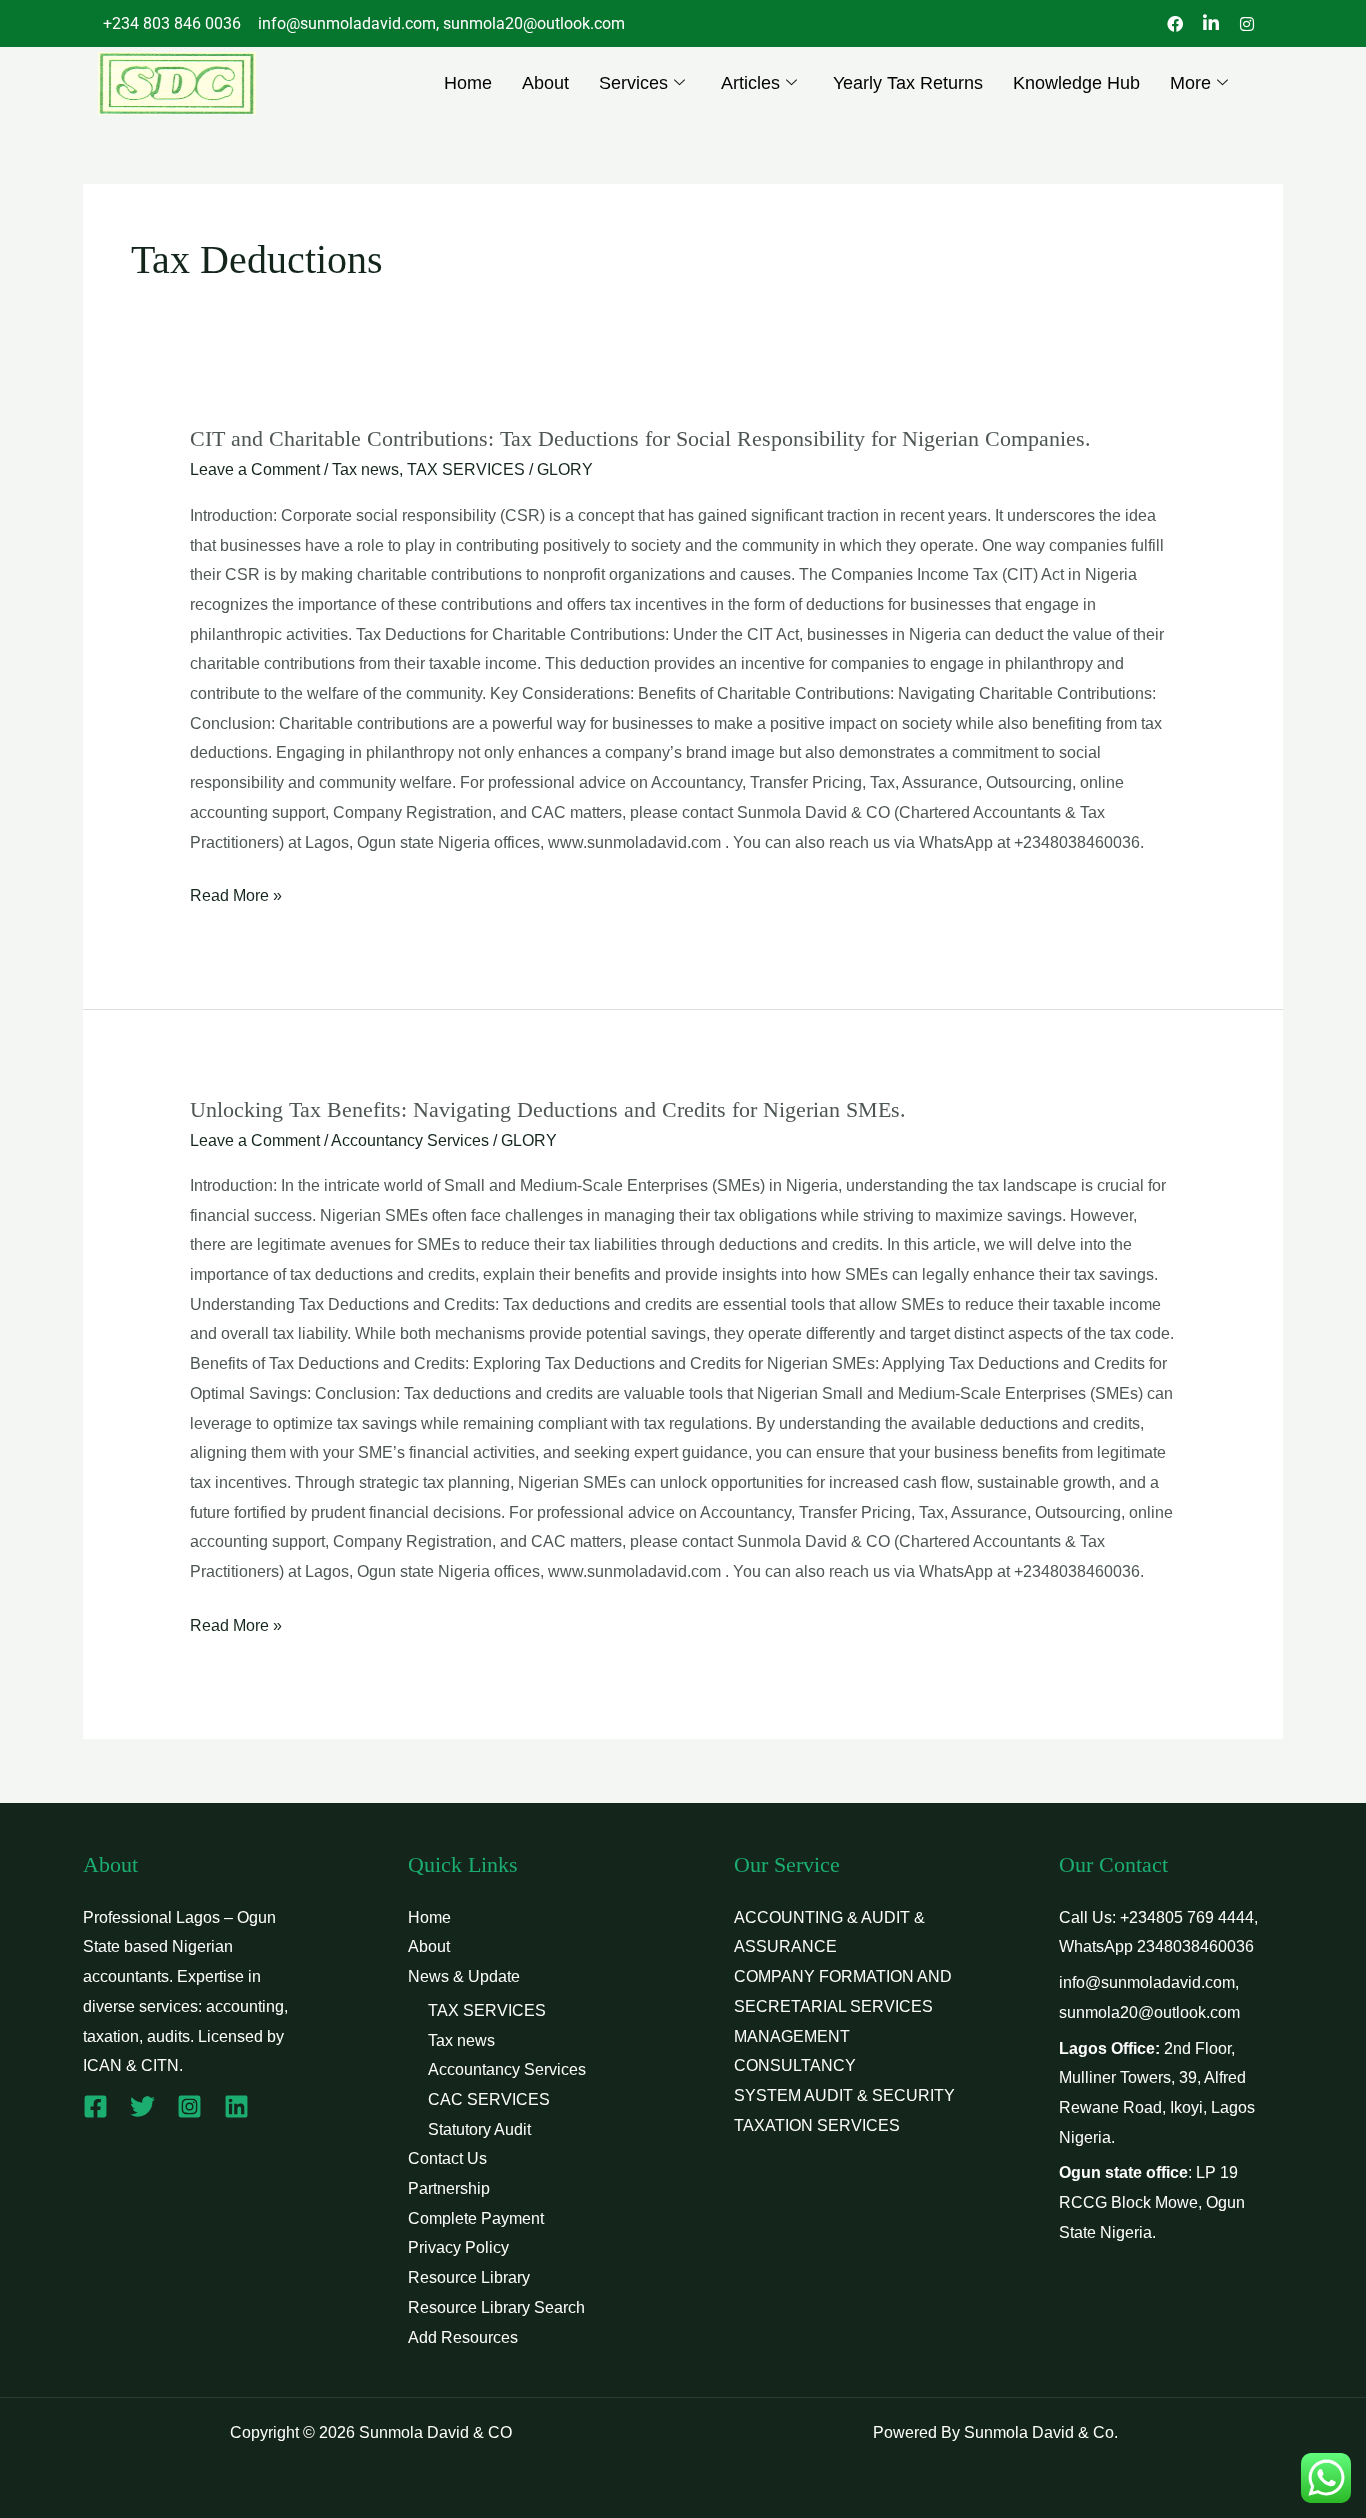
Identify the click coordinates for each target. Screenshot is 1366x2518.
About (545, 83)
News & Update (464, 1976)
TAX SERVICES (466, 469)
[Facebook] (95, 2106)
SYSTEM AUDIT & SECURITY (844, 2095)
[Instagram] (189, 2106)
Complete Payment (476, 2218)
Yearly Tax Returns (908, 83)
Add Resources (463, 2337)
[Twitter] (142, 2106)
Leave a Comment (255, 469)
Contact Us (447, 2158)
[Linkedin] (236, 2106)
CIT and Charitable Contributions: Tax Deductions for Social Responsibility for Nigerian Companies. (640, 438)
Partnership (449, 2188)
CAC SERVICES (489, 2099)
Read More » (236, 892)
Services (633, 83)
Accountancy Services (410, 1140)
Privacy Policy (458, 2247)
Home (468, 83)
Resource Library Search (496, 2307)
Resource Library (469, 2277)
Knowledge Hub (1076, 83)
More (1190, 83)
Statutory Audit (479, 2129)
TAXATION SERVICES (817, 2125)
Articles (750, 83)
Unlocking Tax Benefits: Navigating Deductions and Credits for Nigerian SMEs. (548, 1109)
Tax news (365, 469)
